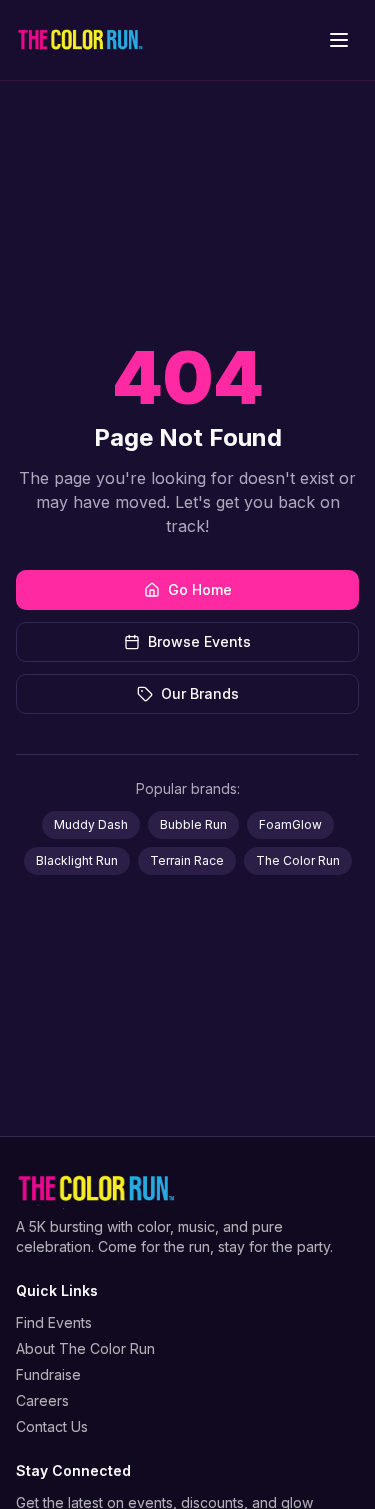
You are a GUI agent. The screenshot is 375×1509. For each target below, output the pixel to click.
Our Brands (200, 693)
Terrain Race (187, 860)
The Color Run (298, 860)
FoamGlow (290, 824)
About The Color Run (85, 1348)
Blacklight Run (77, 860)
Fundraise (48, 1374)
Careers (42, 1400)
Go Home (200, 589)
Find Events (54, 1322)
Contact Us (52, 1426)
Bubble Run (193, 824)
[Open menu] (339, 40)
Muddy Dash (91, 824)
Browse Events (199, 641)
